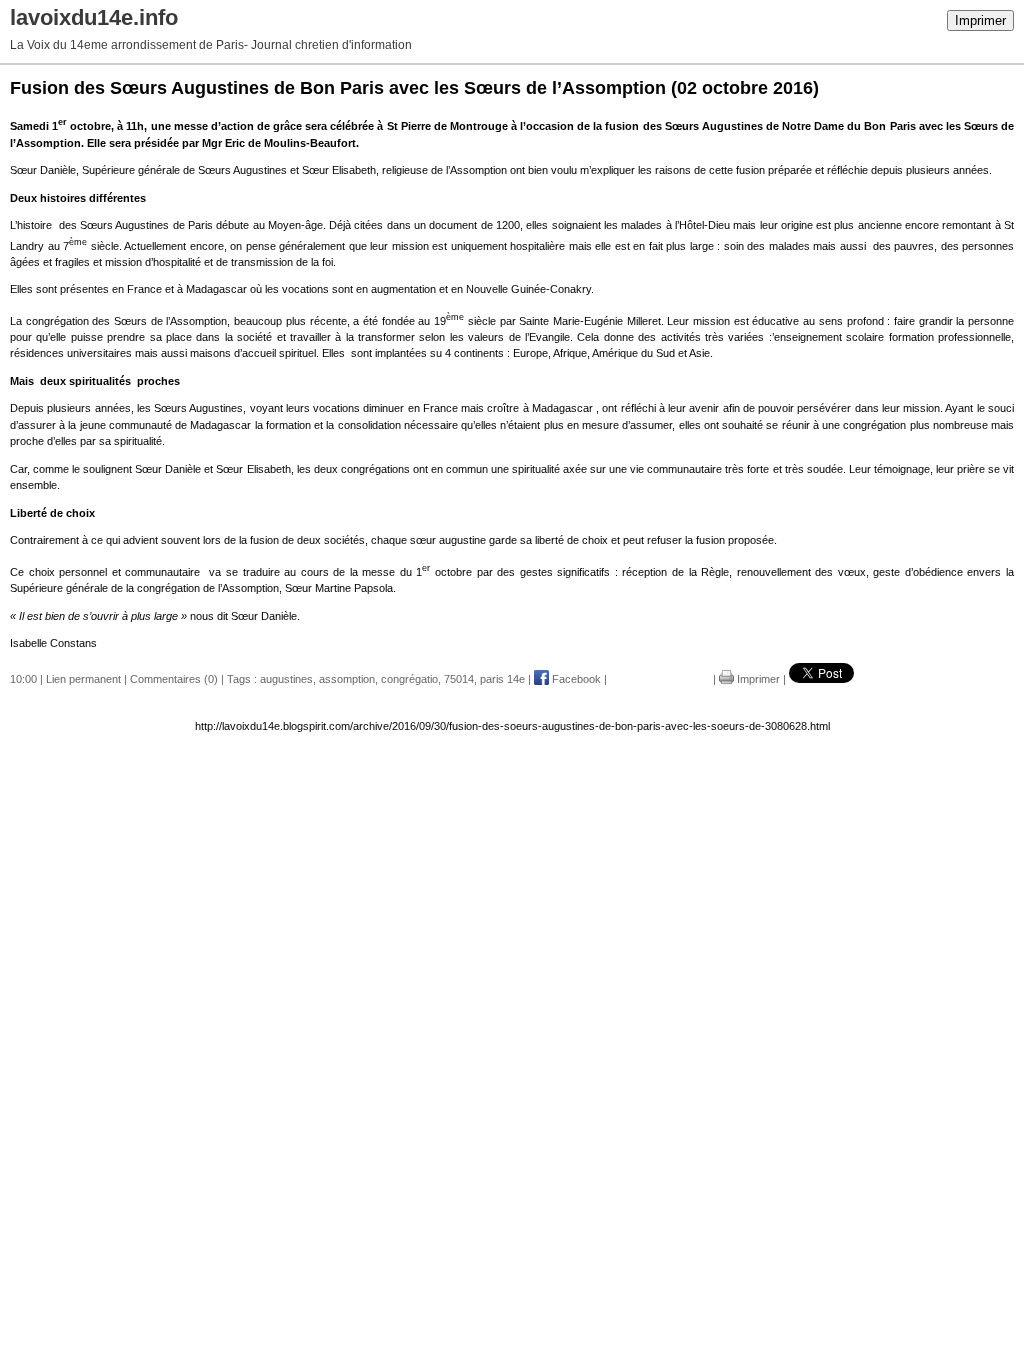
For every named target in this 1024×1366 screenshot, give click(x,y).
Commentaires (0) (174, 679)
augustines (286, 679)
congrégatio (409, 679)
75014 (459, 679)
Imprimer (980, 20)
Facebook (575, 679)
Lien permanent (83, 679)
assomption (347, 679)
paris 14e (502, 679)
